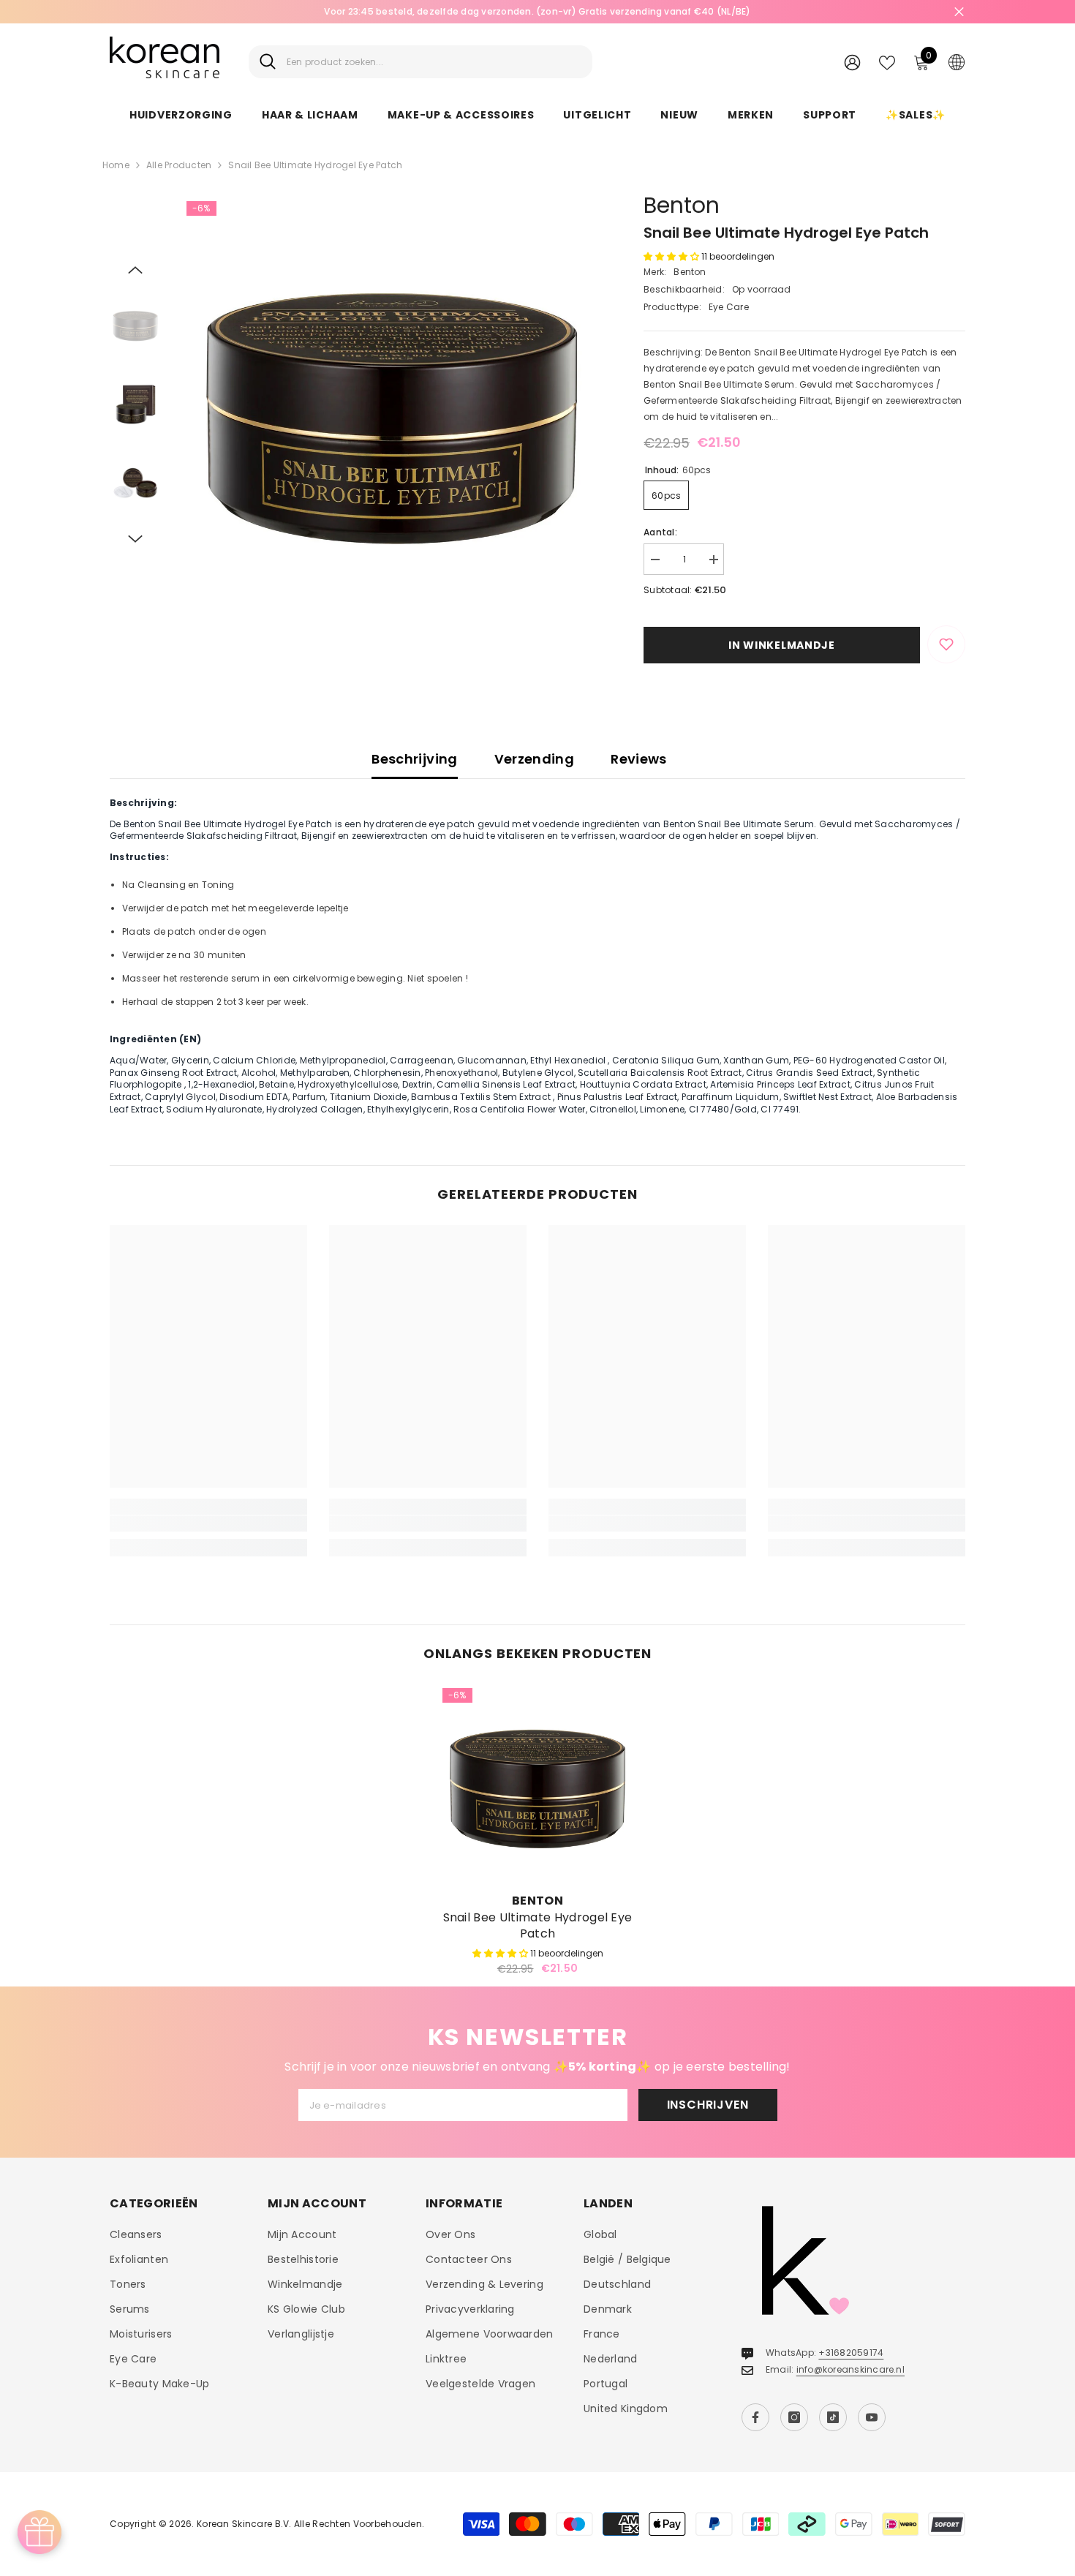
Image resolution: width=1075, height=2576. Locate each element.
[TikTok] (833, 2417)
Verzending (535, 759)
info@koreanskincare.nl (850, 2369)
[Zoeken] (420, 62)
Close (959, 12)
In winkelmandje (782, 645)
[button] (135, 270)
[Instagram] (794, 2417)
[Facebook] (755, 2417)
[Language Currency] (957, 61)
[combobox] (434, 62)
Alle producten (179, 165)
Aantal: (660, 532)
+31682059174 (851, 2353)
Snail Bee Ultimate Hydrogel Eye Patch (538, 1926)
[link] (208, 1524)
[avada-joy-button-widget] (39, 2532)
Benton (682, 205)
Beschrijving (414, 759)
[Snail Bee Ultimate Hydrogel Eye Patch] (537, 1783)
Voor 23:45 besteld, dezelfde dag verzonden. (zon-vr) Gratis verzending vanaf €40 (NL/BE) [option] (537, 11)
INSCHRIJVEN (708, 2105)
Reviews (639, 759)
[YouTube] (872, 2417)
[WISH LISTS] (887, 61)
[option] (392, 406)
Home (116, 165)
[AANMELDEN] (852, 62)
